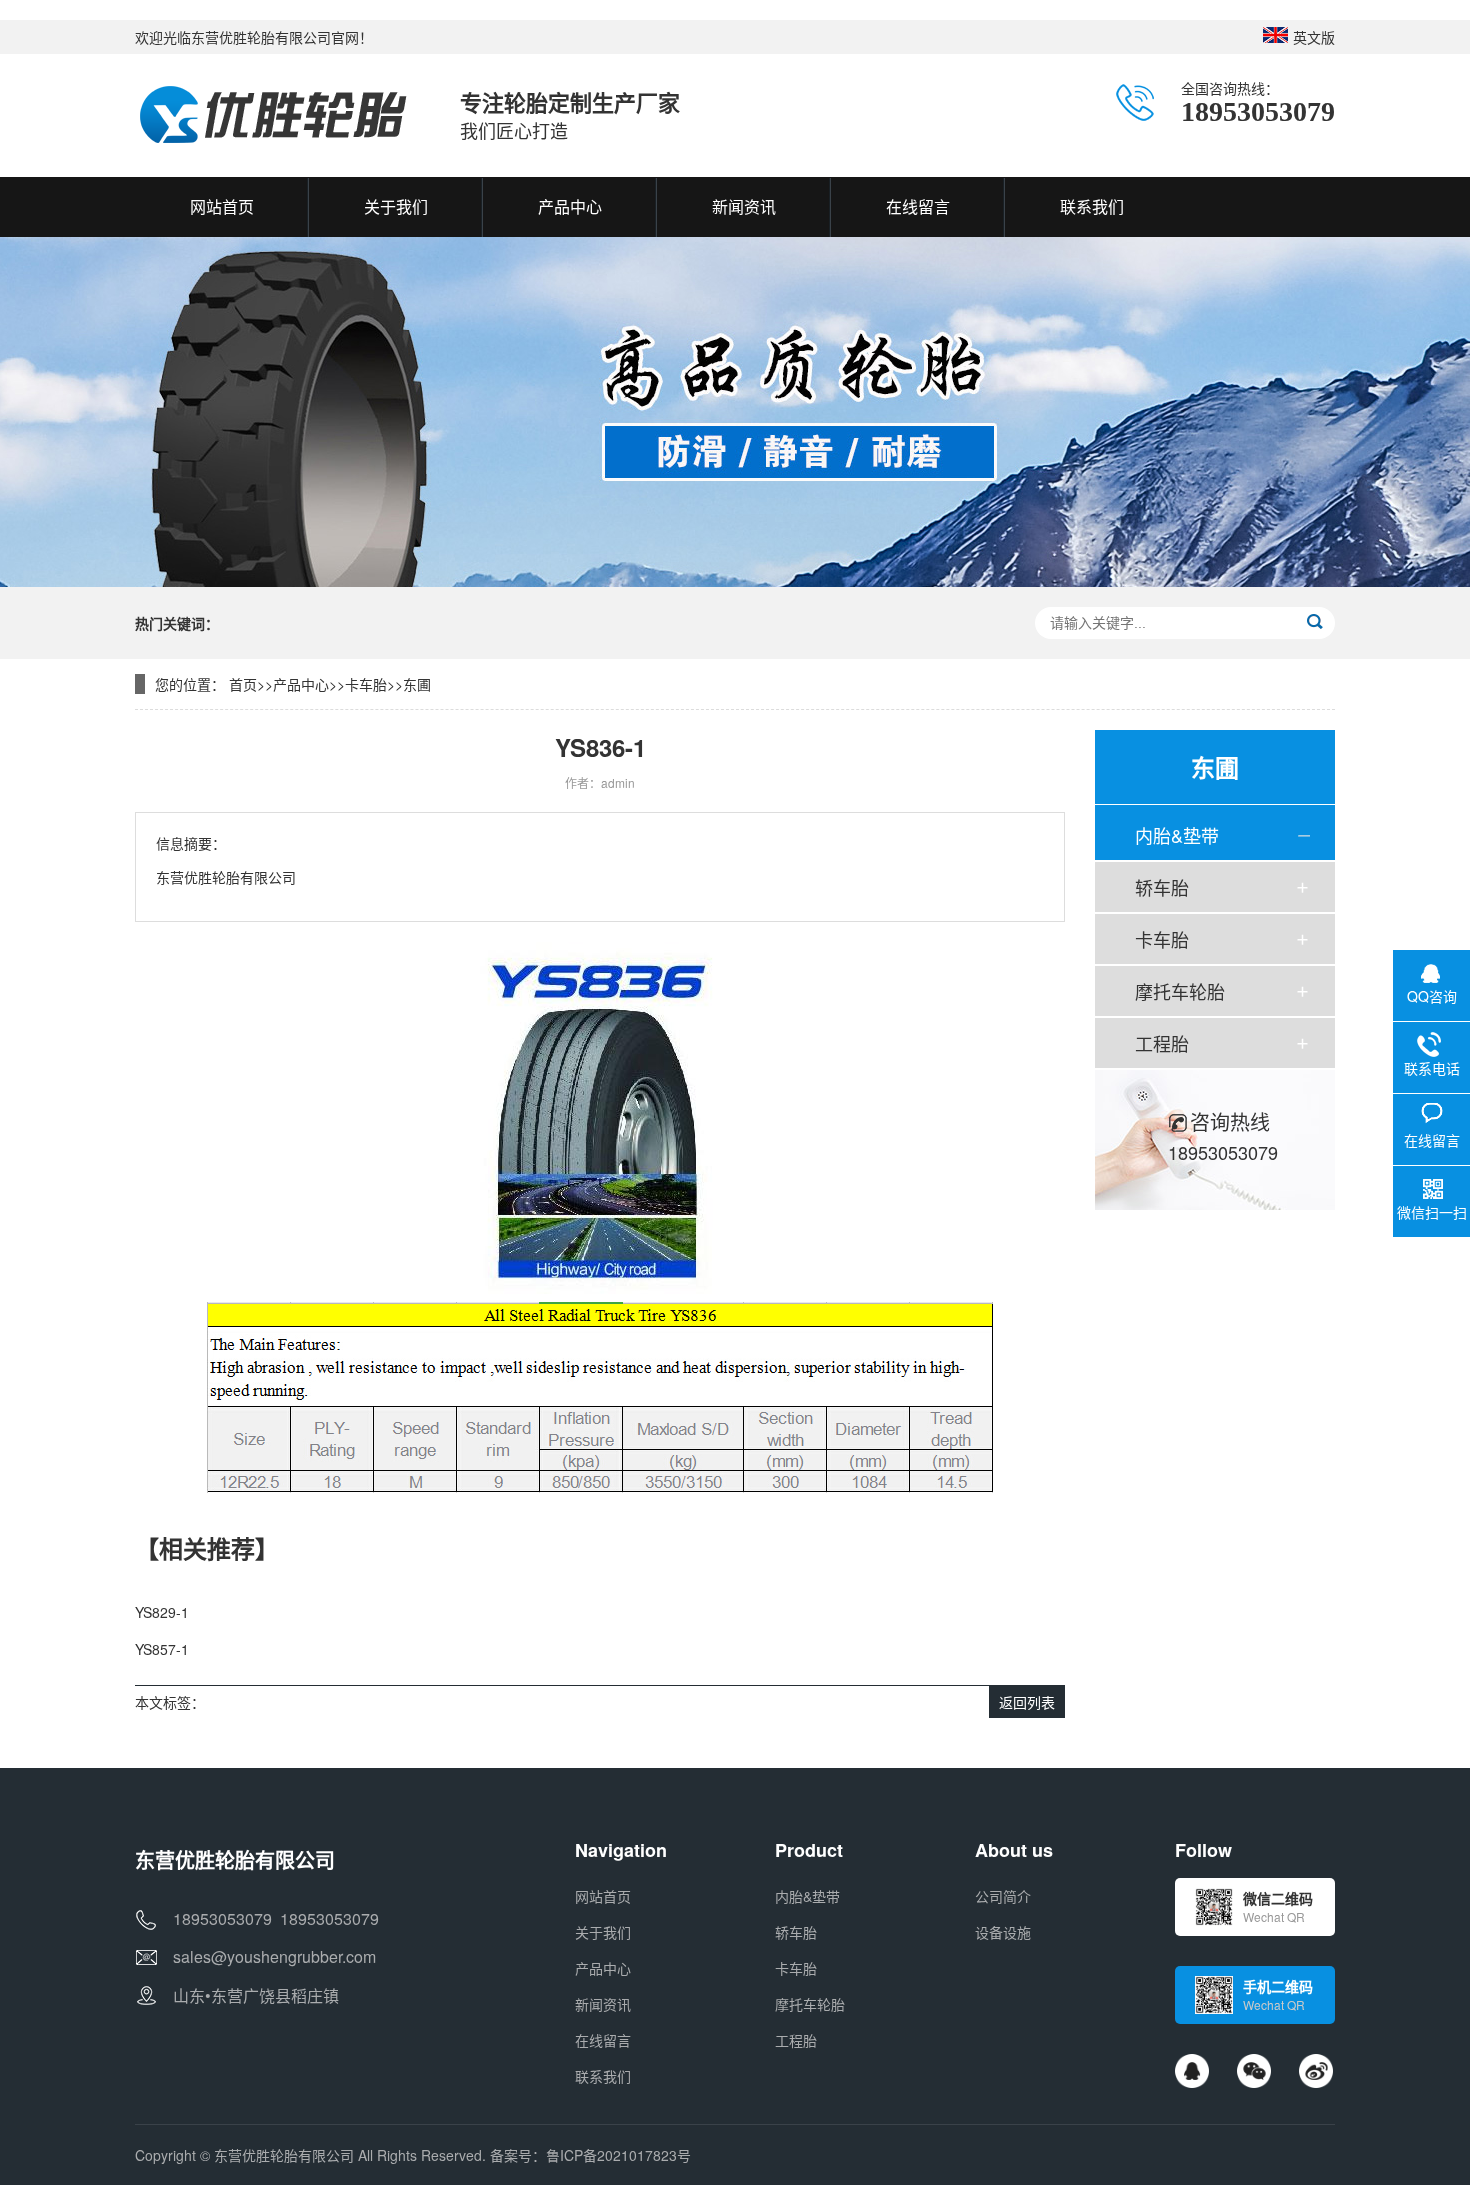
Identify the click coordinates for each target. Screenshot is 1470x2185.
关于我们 (603, 1932)
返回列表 (1027, 1702)
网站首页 (603, 1896)
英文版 (1314, 37)
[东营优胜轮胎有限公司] (277, 115)
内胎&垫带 (1177, 835)
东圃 (417, 684)
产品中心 (301, 684)
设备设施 (1003, 1932)
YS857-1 (162, 1649)
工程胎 (1162, 1043)
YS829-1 (162, 1612)
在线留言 (603, 2040)
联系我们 (603, 2076)
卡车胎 (366, 684)
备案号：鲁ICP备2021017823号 (590, 2155)
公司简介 (1003, 1896)
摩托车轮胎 (1180, 991)
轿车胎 (1162, 887)
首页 (243, 684)
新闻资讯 (603, 2004)
